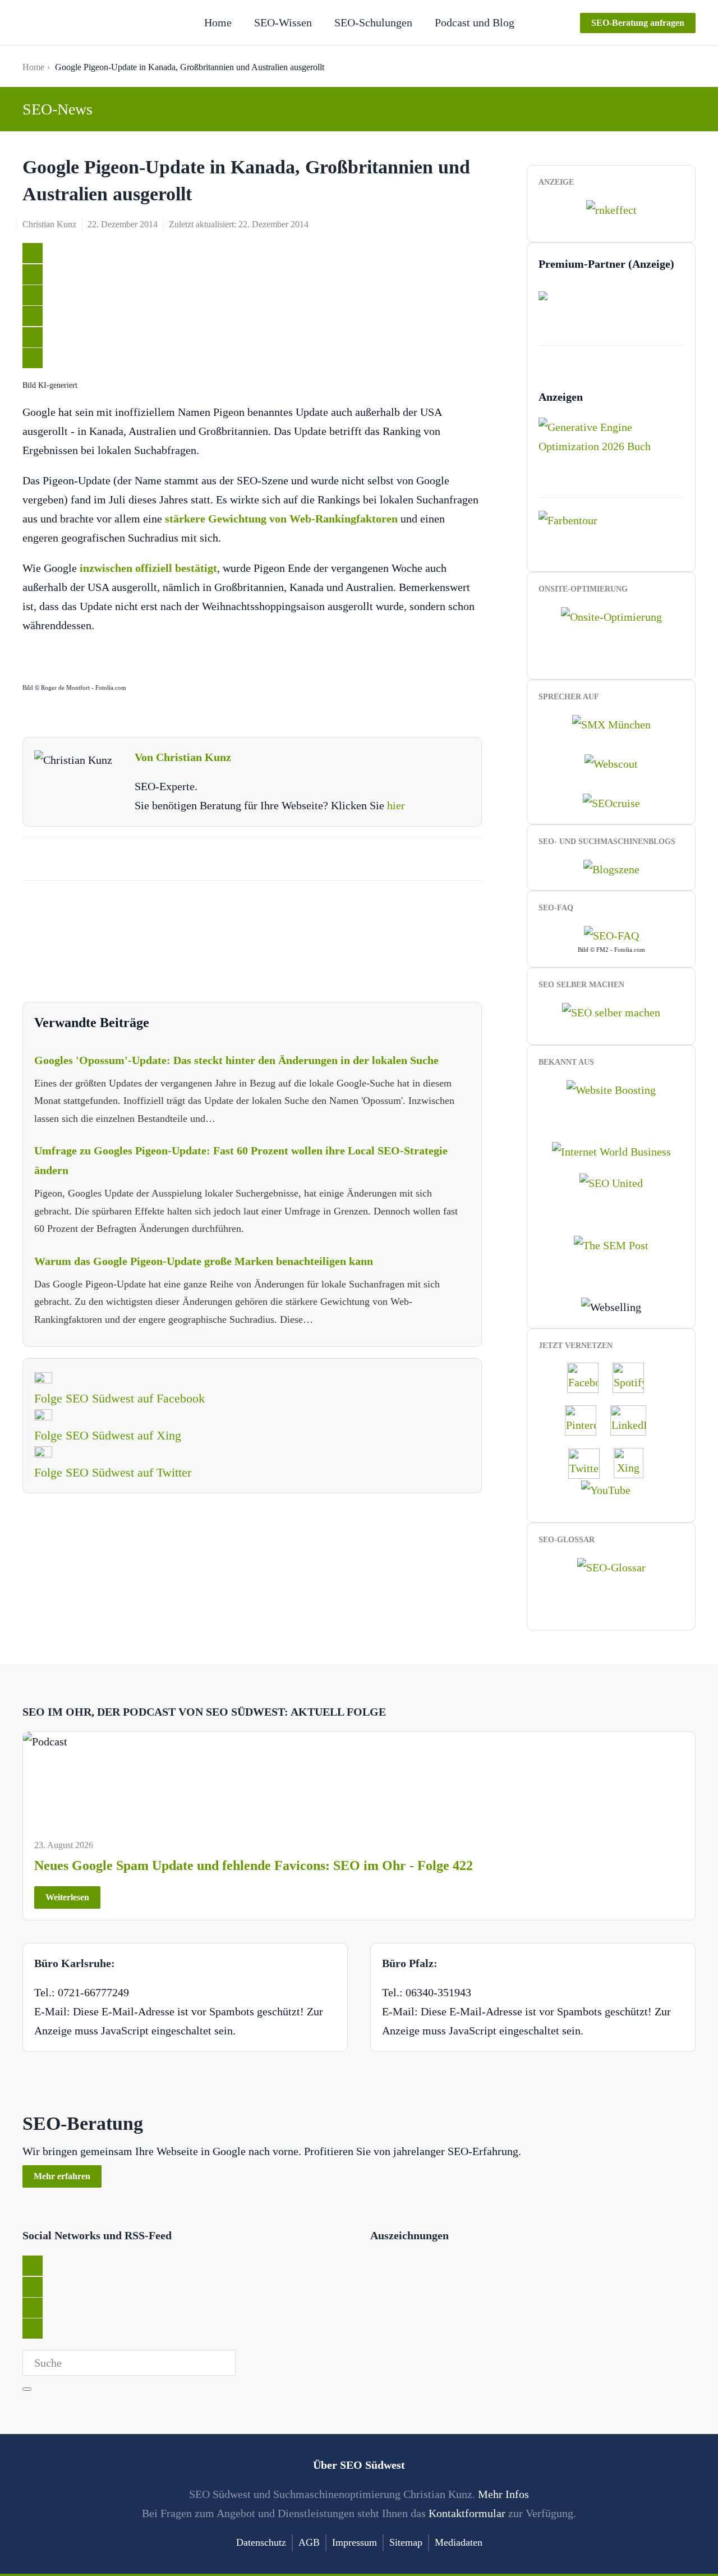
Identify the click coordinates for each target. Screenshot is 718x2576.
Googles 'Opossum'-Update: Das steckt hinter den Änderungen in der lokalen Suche (236, 1060)
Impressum (355, 2542)
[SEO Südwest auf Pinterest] (586, 1419)
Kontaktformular (467, 2513)
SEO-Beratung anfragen (638, 23)
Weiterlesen (67, 1897)
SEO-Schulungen (373, 22)
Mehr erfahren (62, 2176)
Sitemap (406, 2542)
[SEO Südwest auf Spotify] (634, 1377)
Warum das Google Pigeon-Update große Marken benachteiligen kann (204, 1261)
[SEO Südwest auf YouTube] (611, 1489)
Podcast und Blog (475, 22)
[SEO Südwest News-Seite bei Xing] (634, 1462)
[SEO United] (611, 1182)
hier (396, 805)
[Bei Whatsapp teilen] (33, 337)
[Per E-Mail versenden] (33, 358)
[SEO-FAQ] (611, 934)
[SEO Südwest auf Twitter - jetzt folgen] (590, 1462)
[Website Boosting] (611, 1088)
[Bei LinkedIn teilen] (33, 295)
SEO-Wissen (283, 22)
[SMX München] (611, 723)
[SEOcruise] (611, 802)
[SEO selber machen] (611, 1011)
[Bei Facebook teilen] (33, 274)
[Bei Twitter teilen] (33, 253)
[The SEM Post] (611, 1244)
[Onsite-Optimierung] (611, 615)
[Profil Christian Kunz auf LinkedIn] (634, 1419)
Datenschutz (261, 2542)
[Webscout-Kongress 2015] (611, 763)
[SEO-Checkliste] (611, 209)
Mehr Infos (503, 2494)
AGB (309, 2542)
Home (218, 22)
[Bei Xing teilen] (33, 316)
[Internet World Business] (611, 1151)
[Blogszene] (611, 868)
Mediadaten (459, 2542)
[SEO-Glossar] (611, 1566)
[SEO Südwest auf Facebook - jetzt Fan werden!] (588, 1377)
